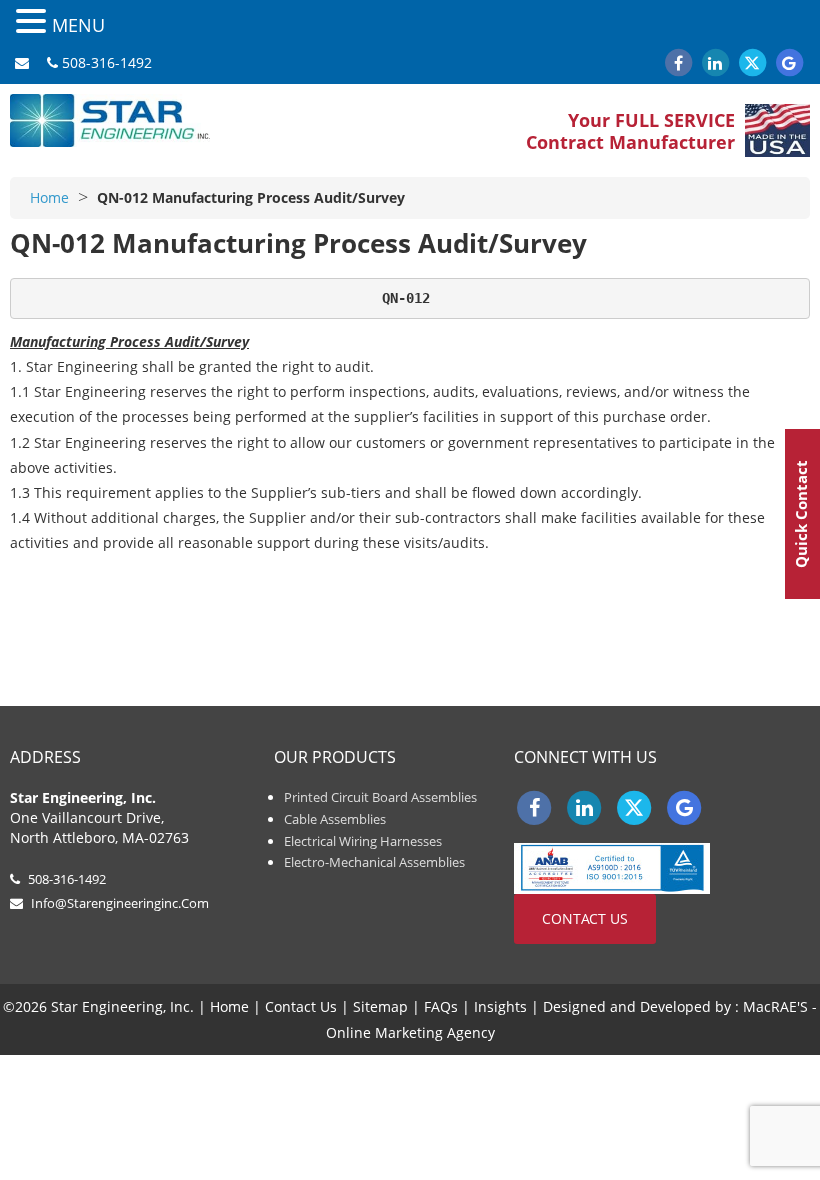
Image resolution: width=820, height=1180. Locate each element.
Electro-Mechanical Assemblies (374, 862)
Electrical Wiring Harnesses (363, 841)
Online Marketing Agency (410, 1032)
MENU (78, 25)
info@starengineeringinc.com (120, 903)
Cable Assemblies (335, 819)
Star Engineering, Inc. (110, 124)
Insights (500, 1006)
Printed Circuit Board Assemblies (380, 797)
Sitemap (380, 1006)
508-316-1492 (107, 62)
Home (49, 197)
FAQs (441, 1006)
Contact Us (585, 918)
